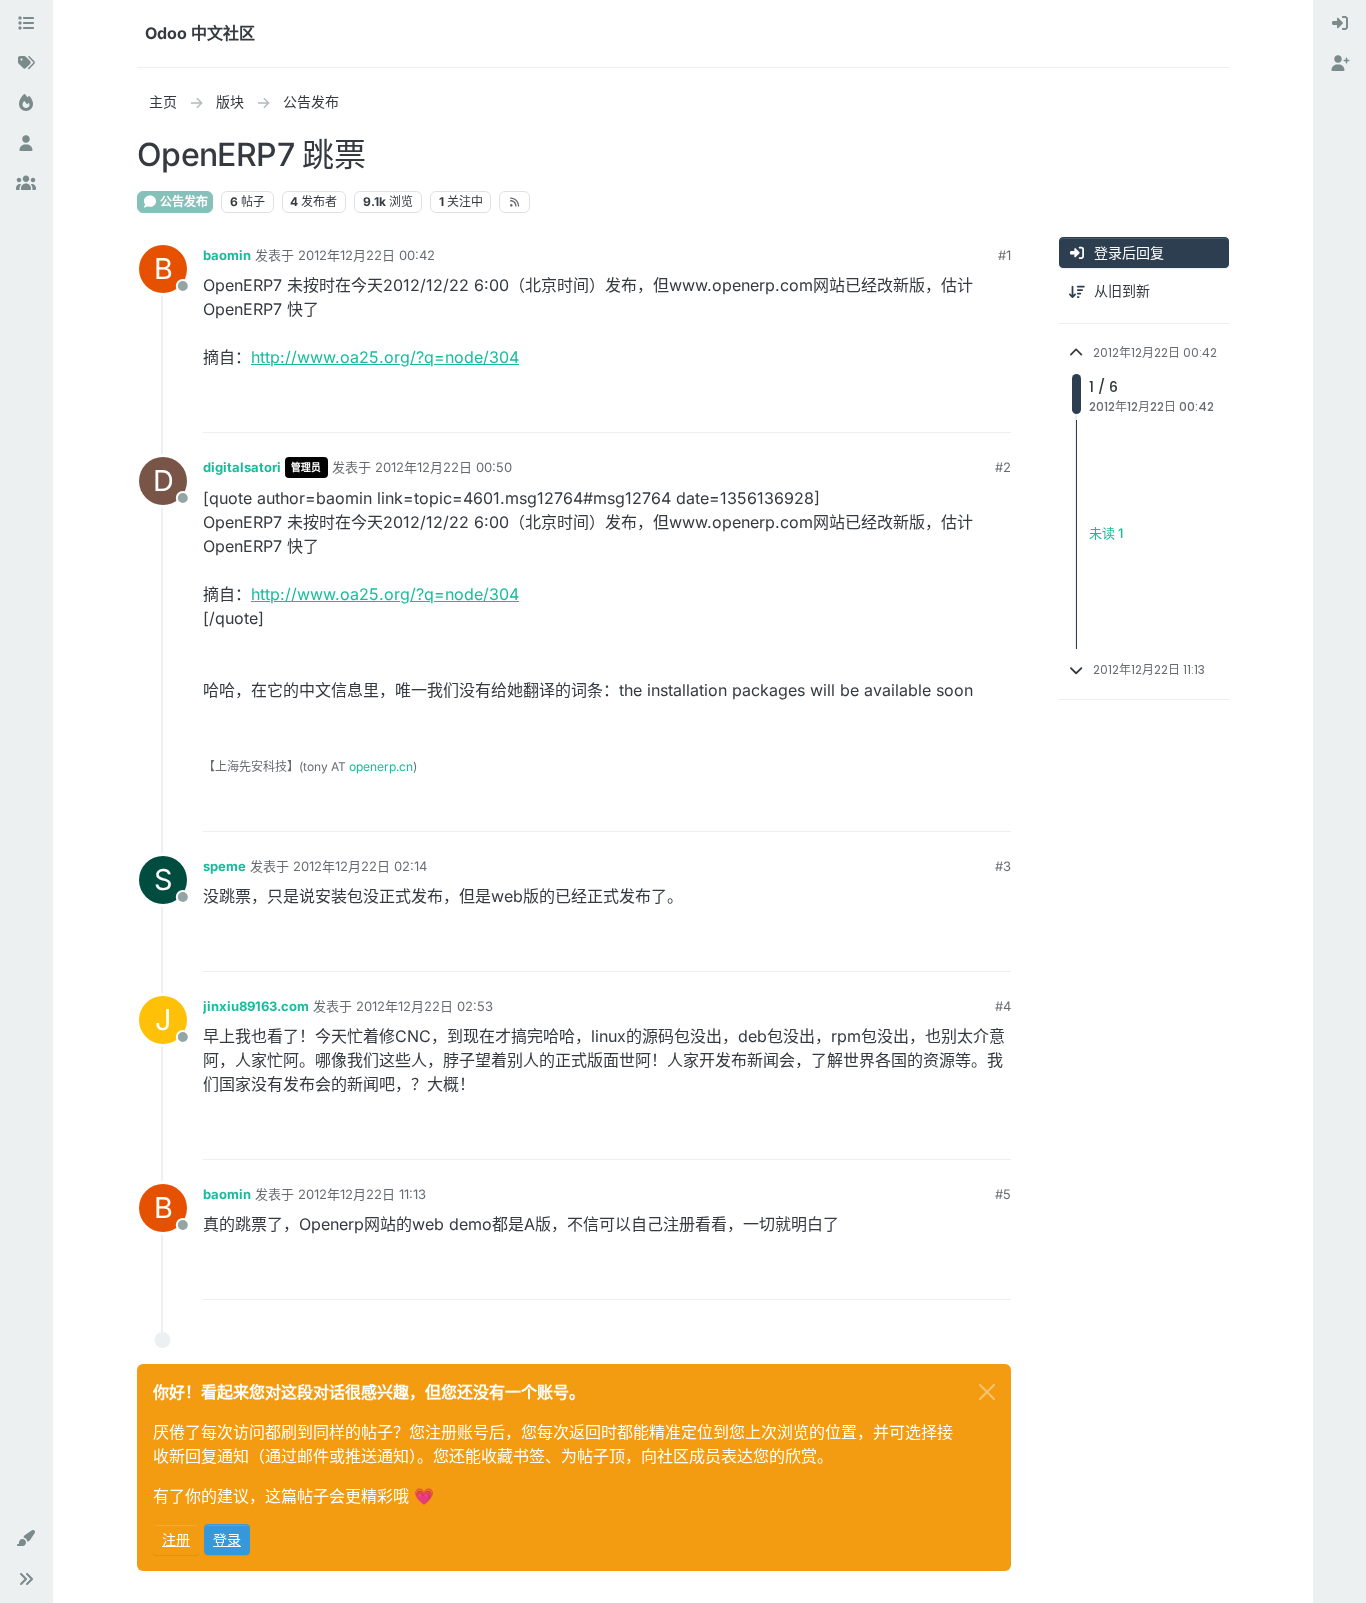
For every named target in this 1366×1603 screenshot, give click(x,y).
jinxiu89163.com (256, 1006)
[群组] (26, 184)
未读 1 (1106, 534)
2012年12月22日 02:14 (360, 866)
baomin (227, 255)
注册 (176, 1539)
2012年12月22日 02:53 (424, 1006)
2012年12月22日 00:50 (443, 467)
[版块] (26, 24)
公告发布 (182, 201)
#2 (1003, 467)
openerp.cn (381, 766)
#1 (1004, 255)
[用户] (26, 144)
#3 (1003, 866)
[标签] (26, 64)
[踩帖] (994, 408)
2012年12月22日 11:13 (362, 1194)
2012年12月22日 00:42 (366, 255)
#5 (1003, 1194)
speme (224, 866)
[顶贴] (923, 408)
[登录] (1340, 24)
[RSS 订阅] (514, 202)
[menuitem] (1340, 24)
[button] (26, 1539)
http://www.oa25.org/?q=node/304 (385, 357)
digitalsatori (242, 467)
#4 (1003, 1006)
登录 (227, 1539)
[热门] (26, 104)
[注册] (1340, 64)
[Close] (987, 1392)
